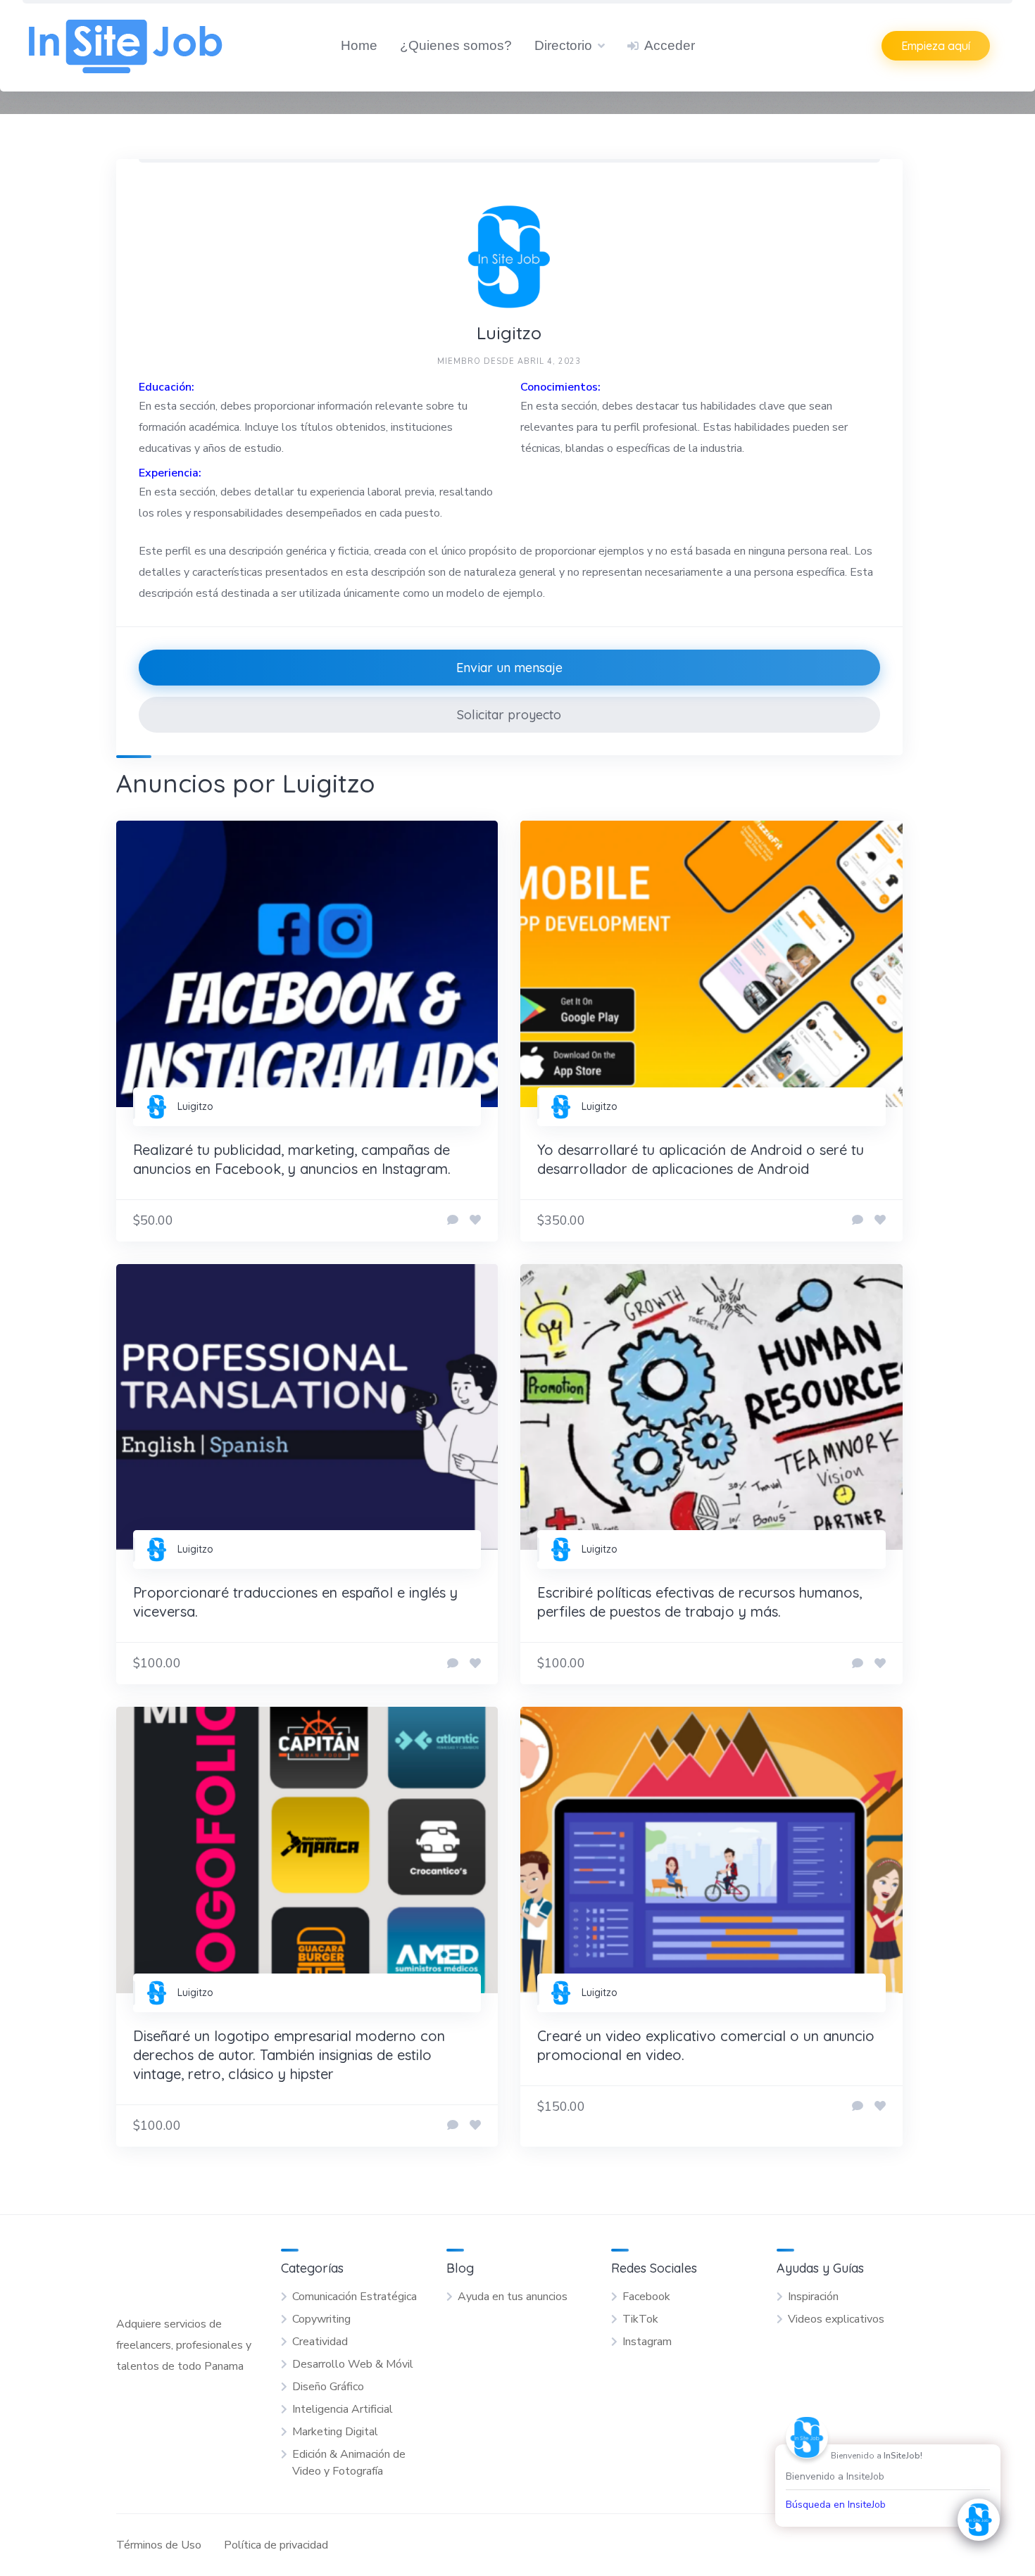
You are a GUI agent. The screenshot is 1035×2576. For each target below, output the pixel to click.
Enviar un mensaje (509, 668)
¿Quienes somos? (456, 45)
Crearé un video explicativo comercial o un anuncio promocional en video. (706, 2045)
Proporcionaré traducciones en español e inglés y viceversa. (295, 1602)
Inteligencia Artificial (343, 2409)
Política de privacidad (276, 2545)
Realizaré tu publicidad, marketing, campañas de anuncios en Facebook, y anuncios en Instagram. (292, 1159)
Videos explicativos (836, 2319)
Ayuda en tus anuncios (513, 2297)
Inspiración (813, 2297)
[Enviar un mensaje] (453, 1220)
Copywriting (321, 2319)
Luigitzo (195, 1106)
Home (359, 45)
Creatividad (320, 2342)
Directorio (563, 45)
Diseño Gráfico (328, 2387)
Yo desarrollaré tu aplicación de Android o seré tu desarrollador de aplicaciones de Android (701, 1159)
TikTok (640, 2319)
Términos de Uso (159, 2545)
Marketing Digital (335, 2432)
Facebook (646, 2297)
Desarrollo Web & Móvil (353, 2364)
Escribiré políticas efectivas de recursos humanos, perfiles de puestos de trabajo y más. (700, 1602)
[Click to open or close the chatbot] (979, 2520)
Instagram (647, 2342)
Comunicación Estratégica (355, 2297)
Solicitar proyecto (509, 715)
